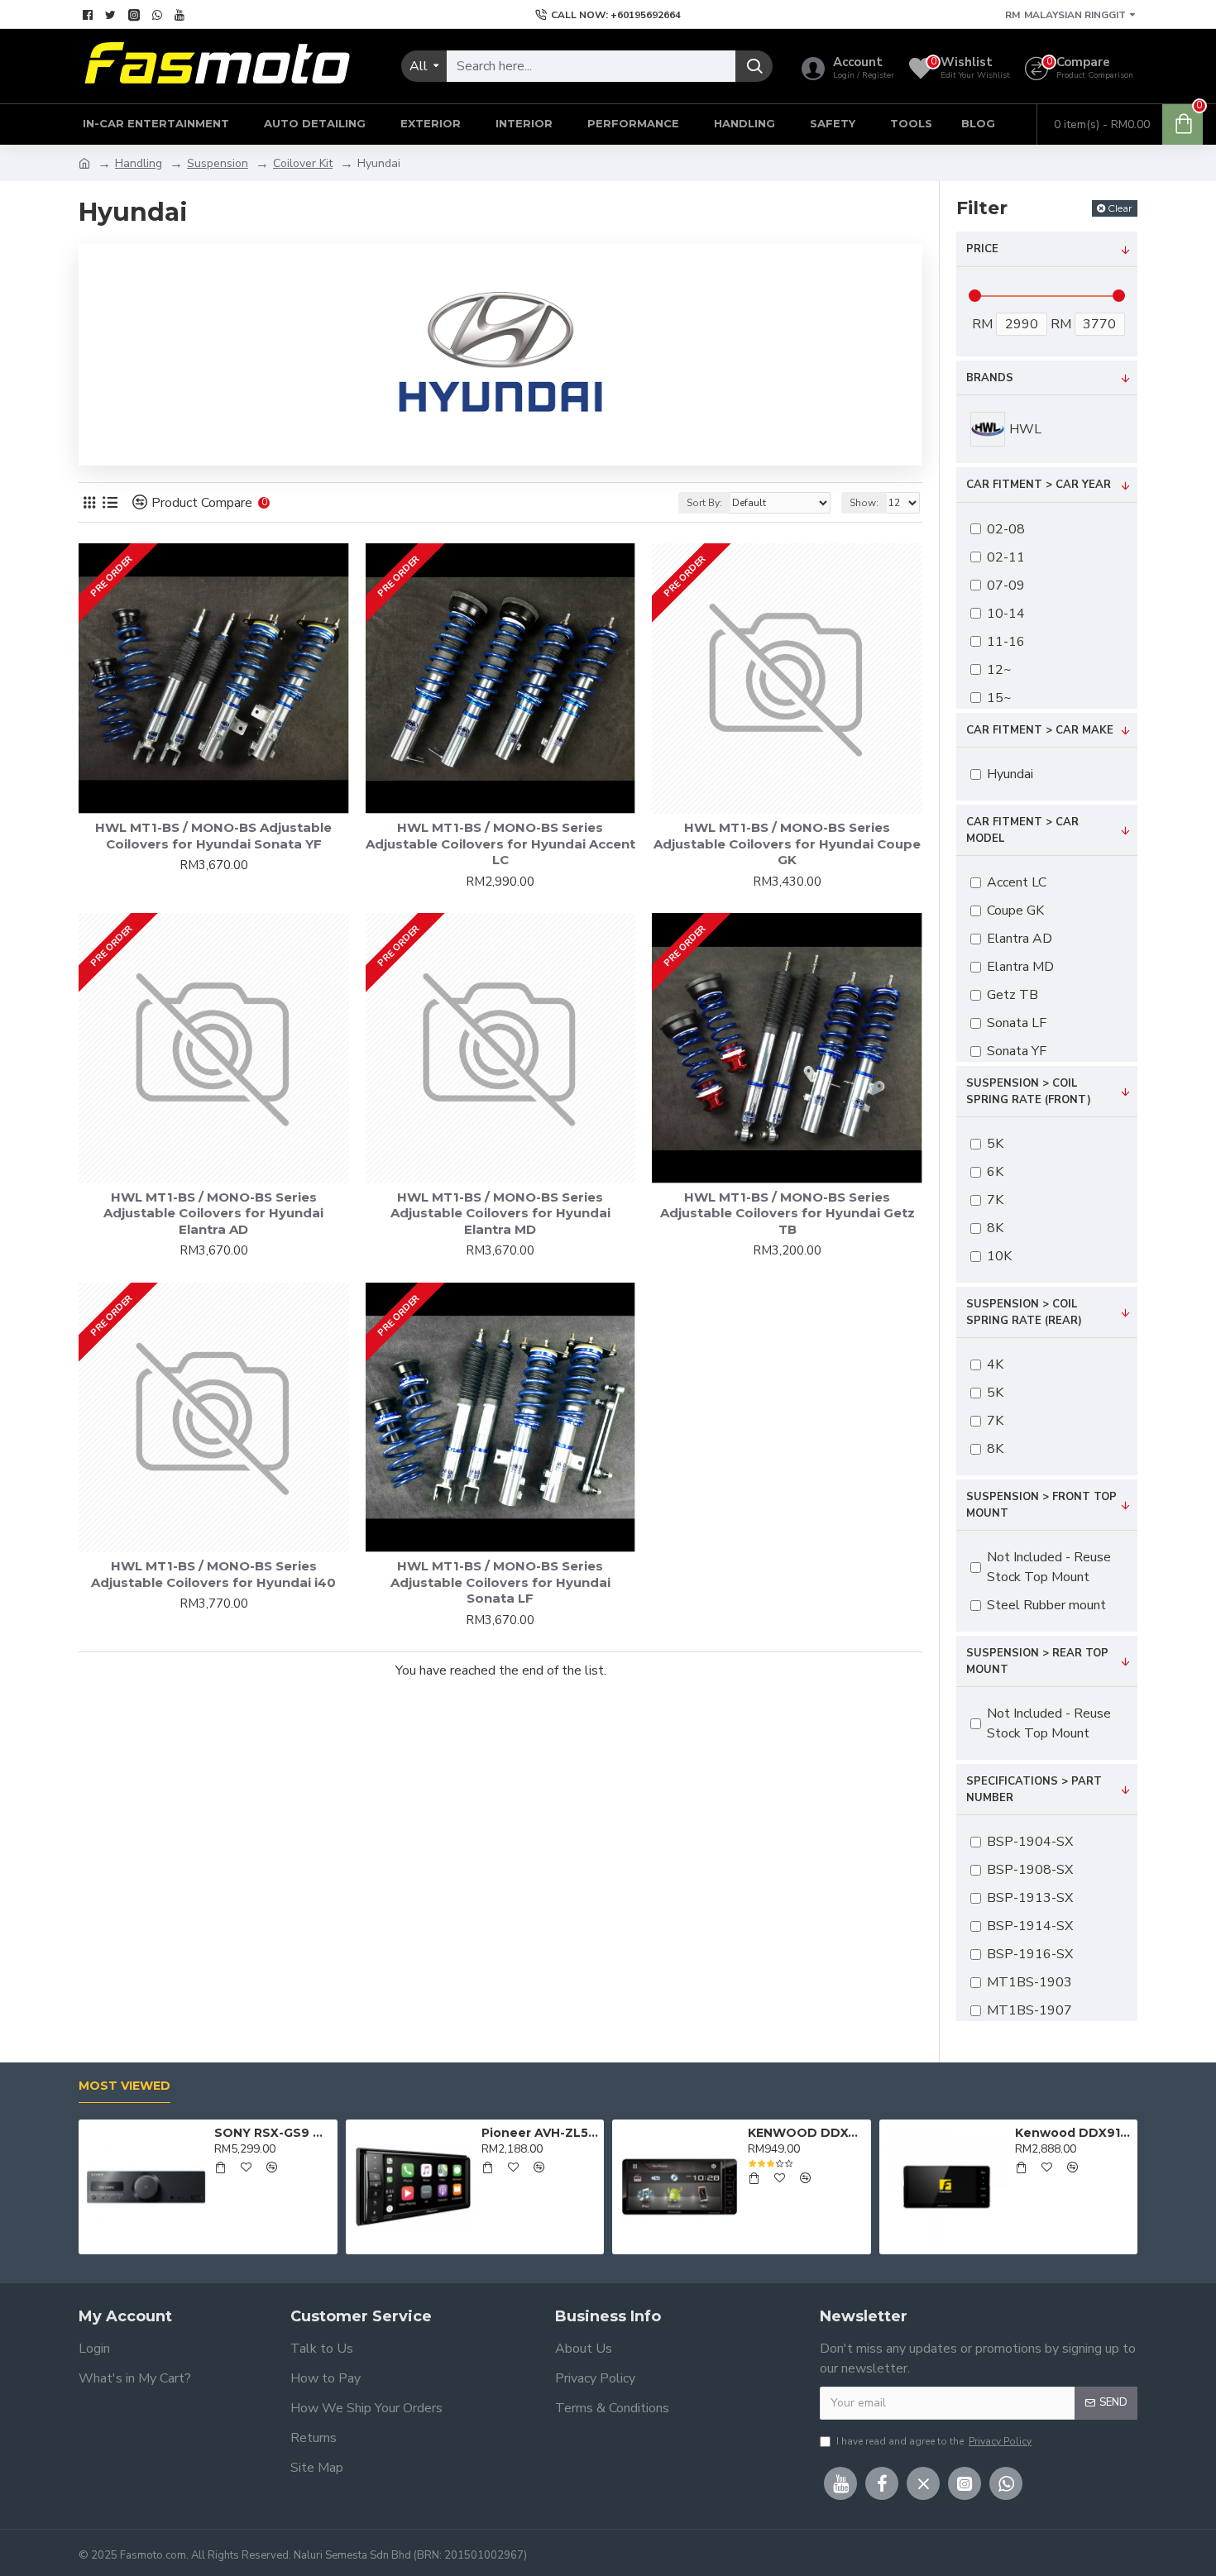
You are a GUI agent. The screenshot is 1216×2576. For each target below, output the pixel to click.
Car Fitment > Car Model (1022, 830)
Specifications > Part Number (1034, 1790)
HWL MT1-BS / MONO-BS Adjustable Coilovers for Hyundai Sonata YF (213, 836)
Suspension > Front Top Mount (1041, 1505)
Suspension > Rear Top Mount (1037, 1661)
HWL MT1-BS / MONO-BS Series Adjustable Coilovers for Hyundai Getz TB (788, 1213)
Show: (864, 503)
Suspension (218, 163)
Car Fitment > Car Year (1039, 485)
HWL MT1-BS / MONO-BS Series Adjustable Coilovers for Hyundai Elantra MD (500, 1213)
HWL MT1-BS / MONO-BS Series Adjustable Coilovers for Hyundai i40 (213, 1574)
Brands (990, 378)
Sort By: (704, 503)
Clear (1120, 208)
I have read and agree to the (934, 2441)
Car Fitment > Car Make (1040, 730)
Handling (139, 163)
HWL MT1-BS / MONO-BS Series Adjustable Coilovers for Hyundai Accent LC (500, 844)
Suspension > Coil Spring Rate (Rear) (1024, 1312)
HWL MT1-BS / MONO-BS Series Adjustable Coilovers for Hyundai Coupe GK (787, 844)
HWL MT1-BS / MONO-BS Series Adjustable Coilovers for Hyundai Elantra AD (213, 1213)
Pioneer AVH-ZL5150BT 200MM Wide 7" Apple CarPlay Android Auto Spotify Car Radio (540, 2133)
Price (982, 249)
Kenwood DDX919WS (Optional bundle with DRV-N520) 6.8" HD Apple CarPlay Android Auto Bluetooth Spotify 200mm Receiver (1073, 2133)
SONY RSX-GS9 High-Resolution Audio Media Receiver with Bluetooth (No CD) (273, 2133)
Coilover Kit (303, 163)
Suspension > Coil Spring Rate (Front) (1029, 1092)
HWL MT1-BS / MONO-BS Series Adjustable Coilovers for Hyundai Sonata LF (500, 1582)
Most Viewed (124, 2086)
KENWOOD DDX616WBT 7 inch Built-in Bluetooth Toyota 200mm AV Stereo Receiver (806, 2133)
